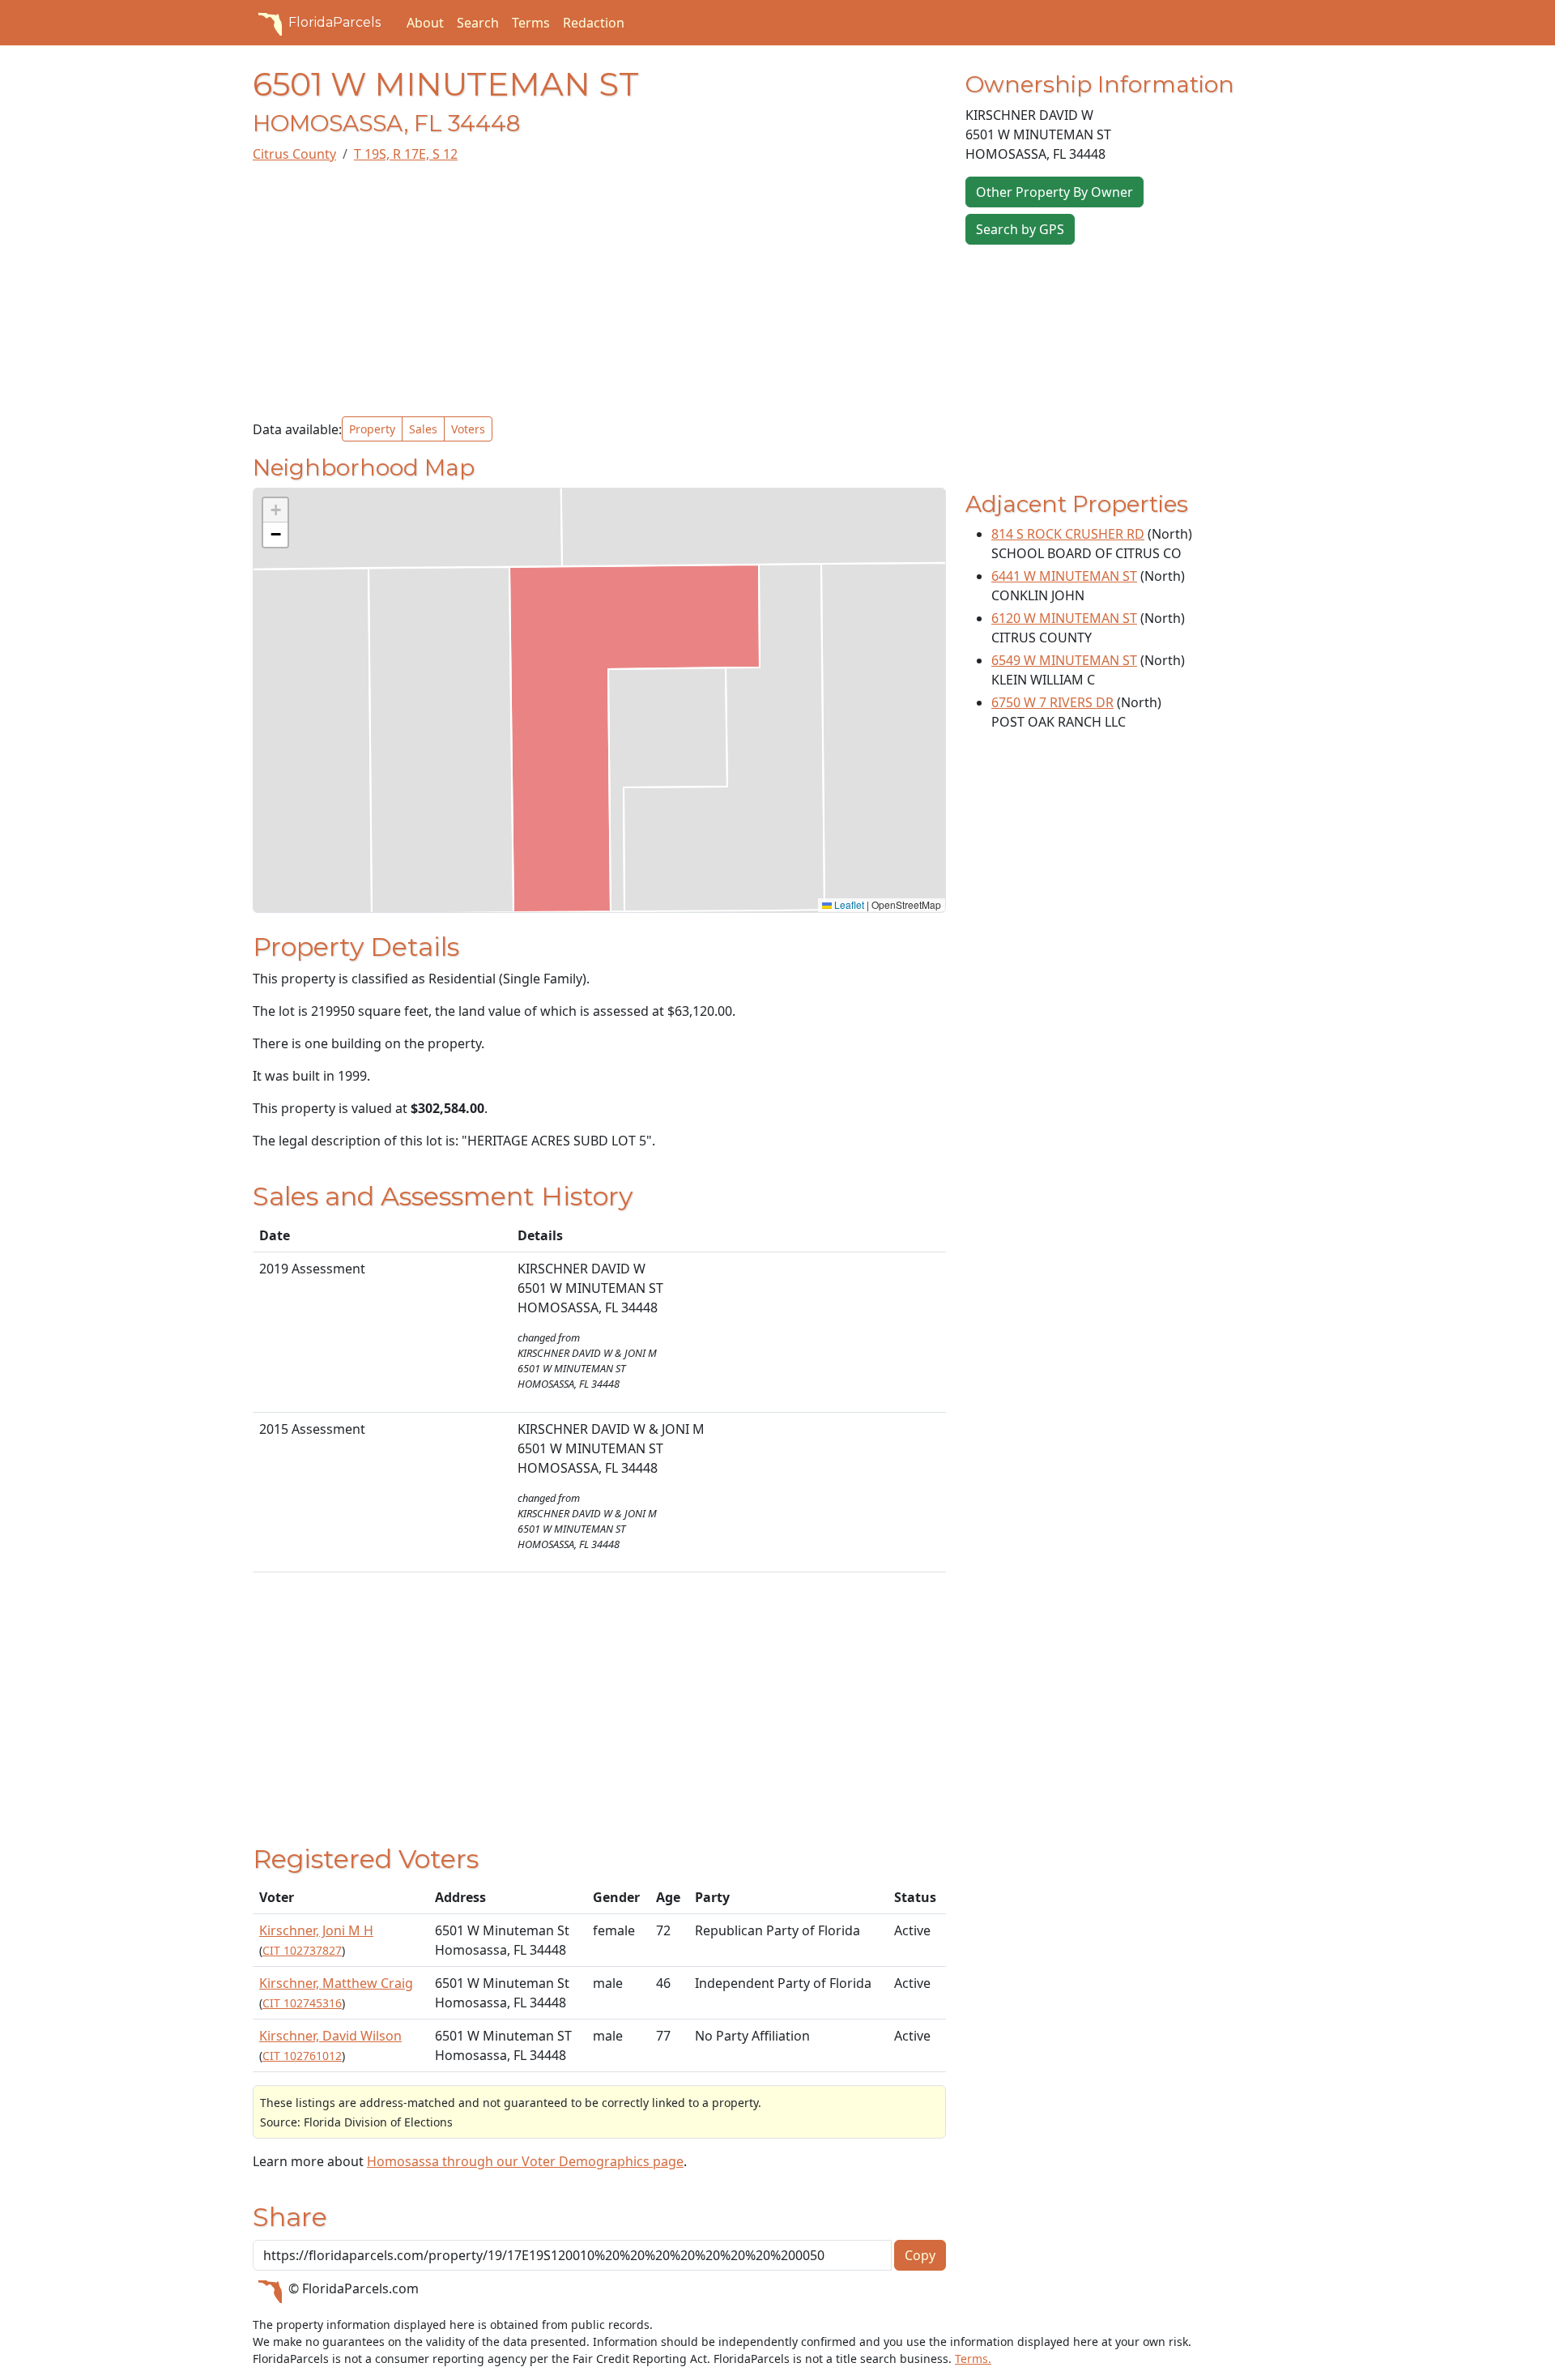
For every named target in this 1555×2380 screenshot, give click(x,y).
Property (372, 429)
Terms (531, 23)
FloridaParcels (334, 22)
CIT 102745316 (302, 2003)
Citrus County (294, 154)
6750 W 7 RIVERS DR (1052, 702)
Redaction (594, 23)
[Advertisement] (599, 290)
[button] (275, 510)
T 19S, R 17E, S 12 (406, 154)
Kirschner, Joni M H (316, 1930)
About (425, 23)
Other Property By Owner (1054, 192)
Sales (423, 429)
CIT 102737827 (302, 1950)
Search (478, 23)
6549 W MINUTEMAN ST (1064, 660)
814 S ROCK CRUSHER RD (1068, 534)
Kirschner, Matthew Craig (336, 1983)
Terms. (973, 2359)
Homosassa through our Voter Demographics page (525, 2161)
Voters (468, 429)
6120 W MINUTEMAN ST (1064, 618)
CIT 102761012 (302, 2056)
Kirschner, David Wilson (330, 2036)
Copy (920, 2255)
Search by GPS (1020, 229)
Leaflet (848, 904)
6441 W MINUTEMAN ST (1064, 576)
